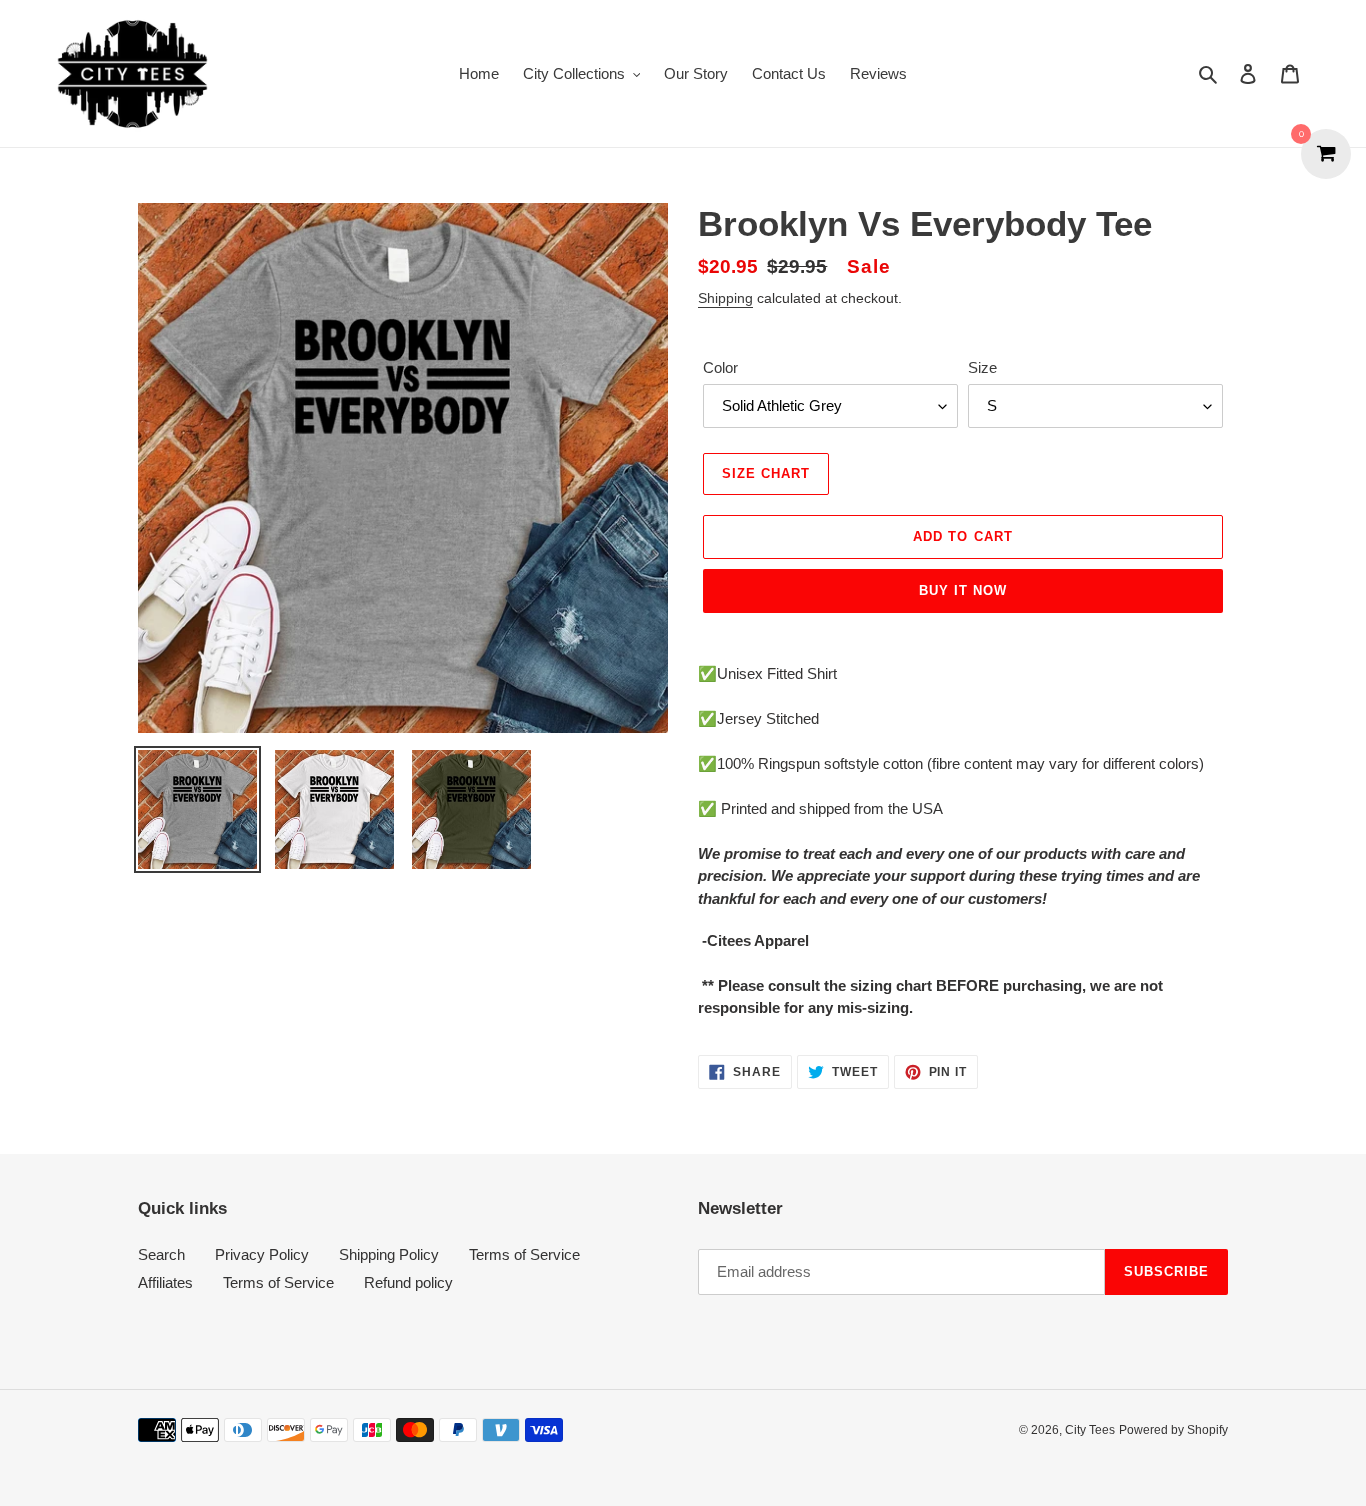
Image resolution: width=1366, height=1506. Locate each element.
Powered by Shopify (1173, 1430)
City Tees (1090, 1430)
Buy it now (963, 590)
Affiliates (165, 1282)
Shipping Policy (389, 1254)
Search (161, 1254)
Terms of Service (524, 1254)
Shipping (725, 298)
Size (982, 367)
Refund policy (408, 1282)
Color (720, 367)
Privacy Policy (262, 1254)
